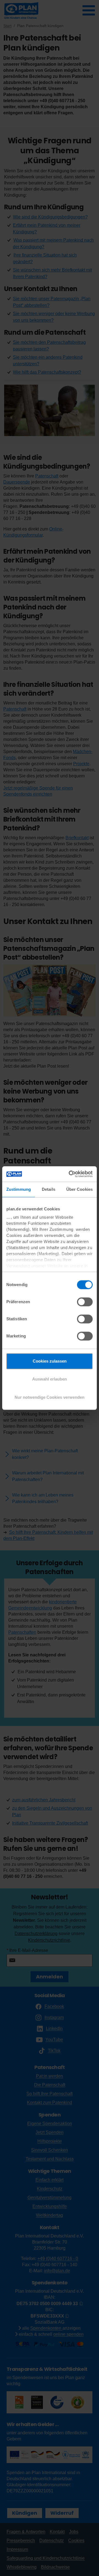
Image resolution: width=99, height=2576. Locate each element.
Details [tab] (49, 1189)
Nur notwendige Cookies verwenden (50, 1397)
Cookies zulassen (50, 1361)
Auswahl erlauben (50, 1379)
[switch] (85, 1302)
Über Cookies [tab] (79, 1189)
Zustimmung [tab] (19, 1189)
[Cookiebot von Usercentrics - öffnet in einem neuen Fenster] (70, 1174)
